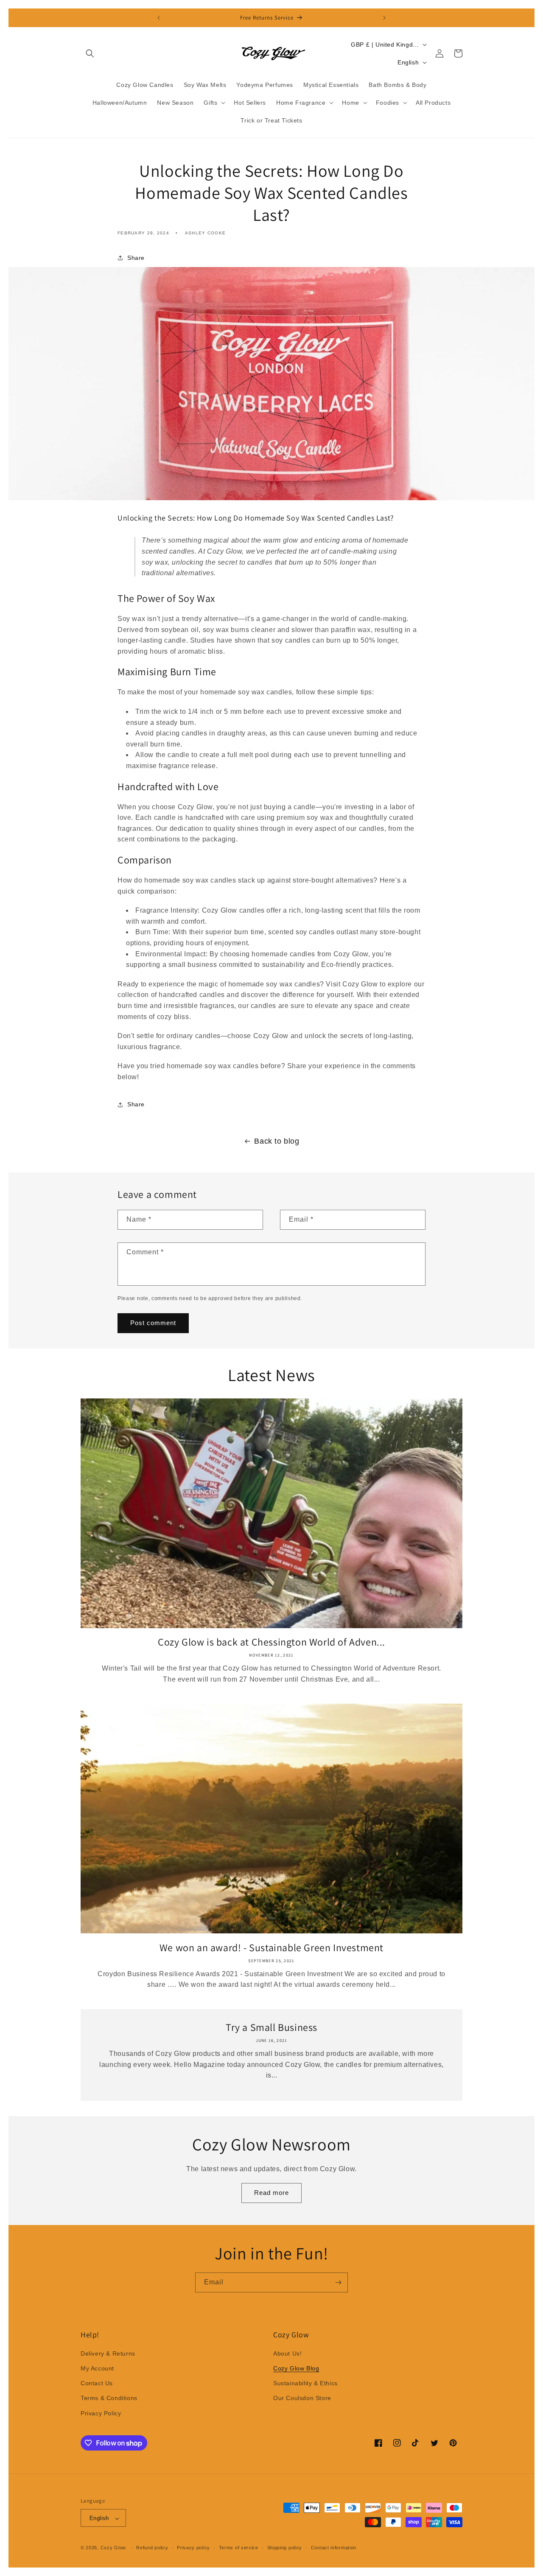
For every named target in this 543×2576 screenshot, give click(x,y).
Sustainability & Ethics (305, 2384)
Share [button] (136, 258)
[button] (90, 53)
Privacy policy (193, 2548)
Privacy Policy (101, 2413)
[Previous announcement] (159, 18)
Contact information (334, 2548)
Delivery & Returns (108, 2353)
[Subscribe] (338, 2282)
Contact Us (97, 2384)
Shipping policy (285, 2548)
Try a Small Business (271, 2027)
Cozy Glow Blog (296, 2368)
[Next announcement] (384, 18)
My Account (97, 2368)
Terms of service (239, 2548)
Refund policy (152, 2548)
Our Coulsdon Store (302, 2398)
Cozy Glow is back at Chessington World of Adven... (271, 1642)
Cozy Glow (113, 2548)
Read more (271, 2193)
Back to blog (277, 1141)
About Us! (287, 2353)
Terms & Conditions (109, 2398)
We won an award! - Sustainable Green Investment (271, 1948)
